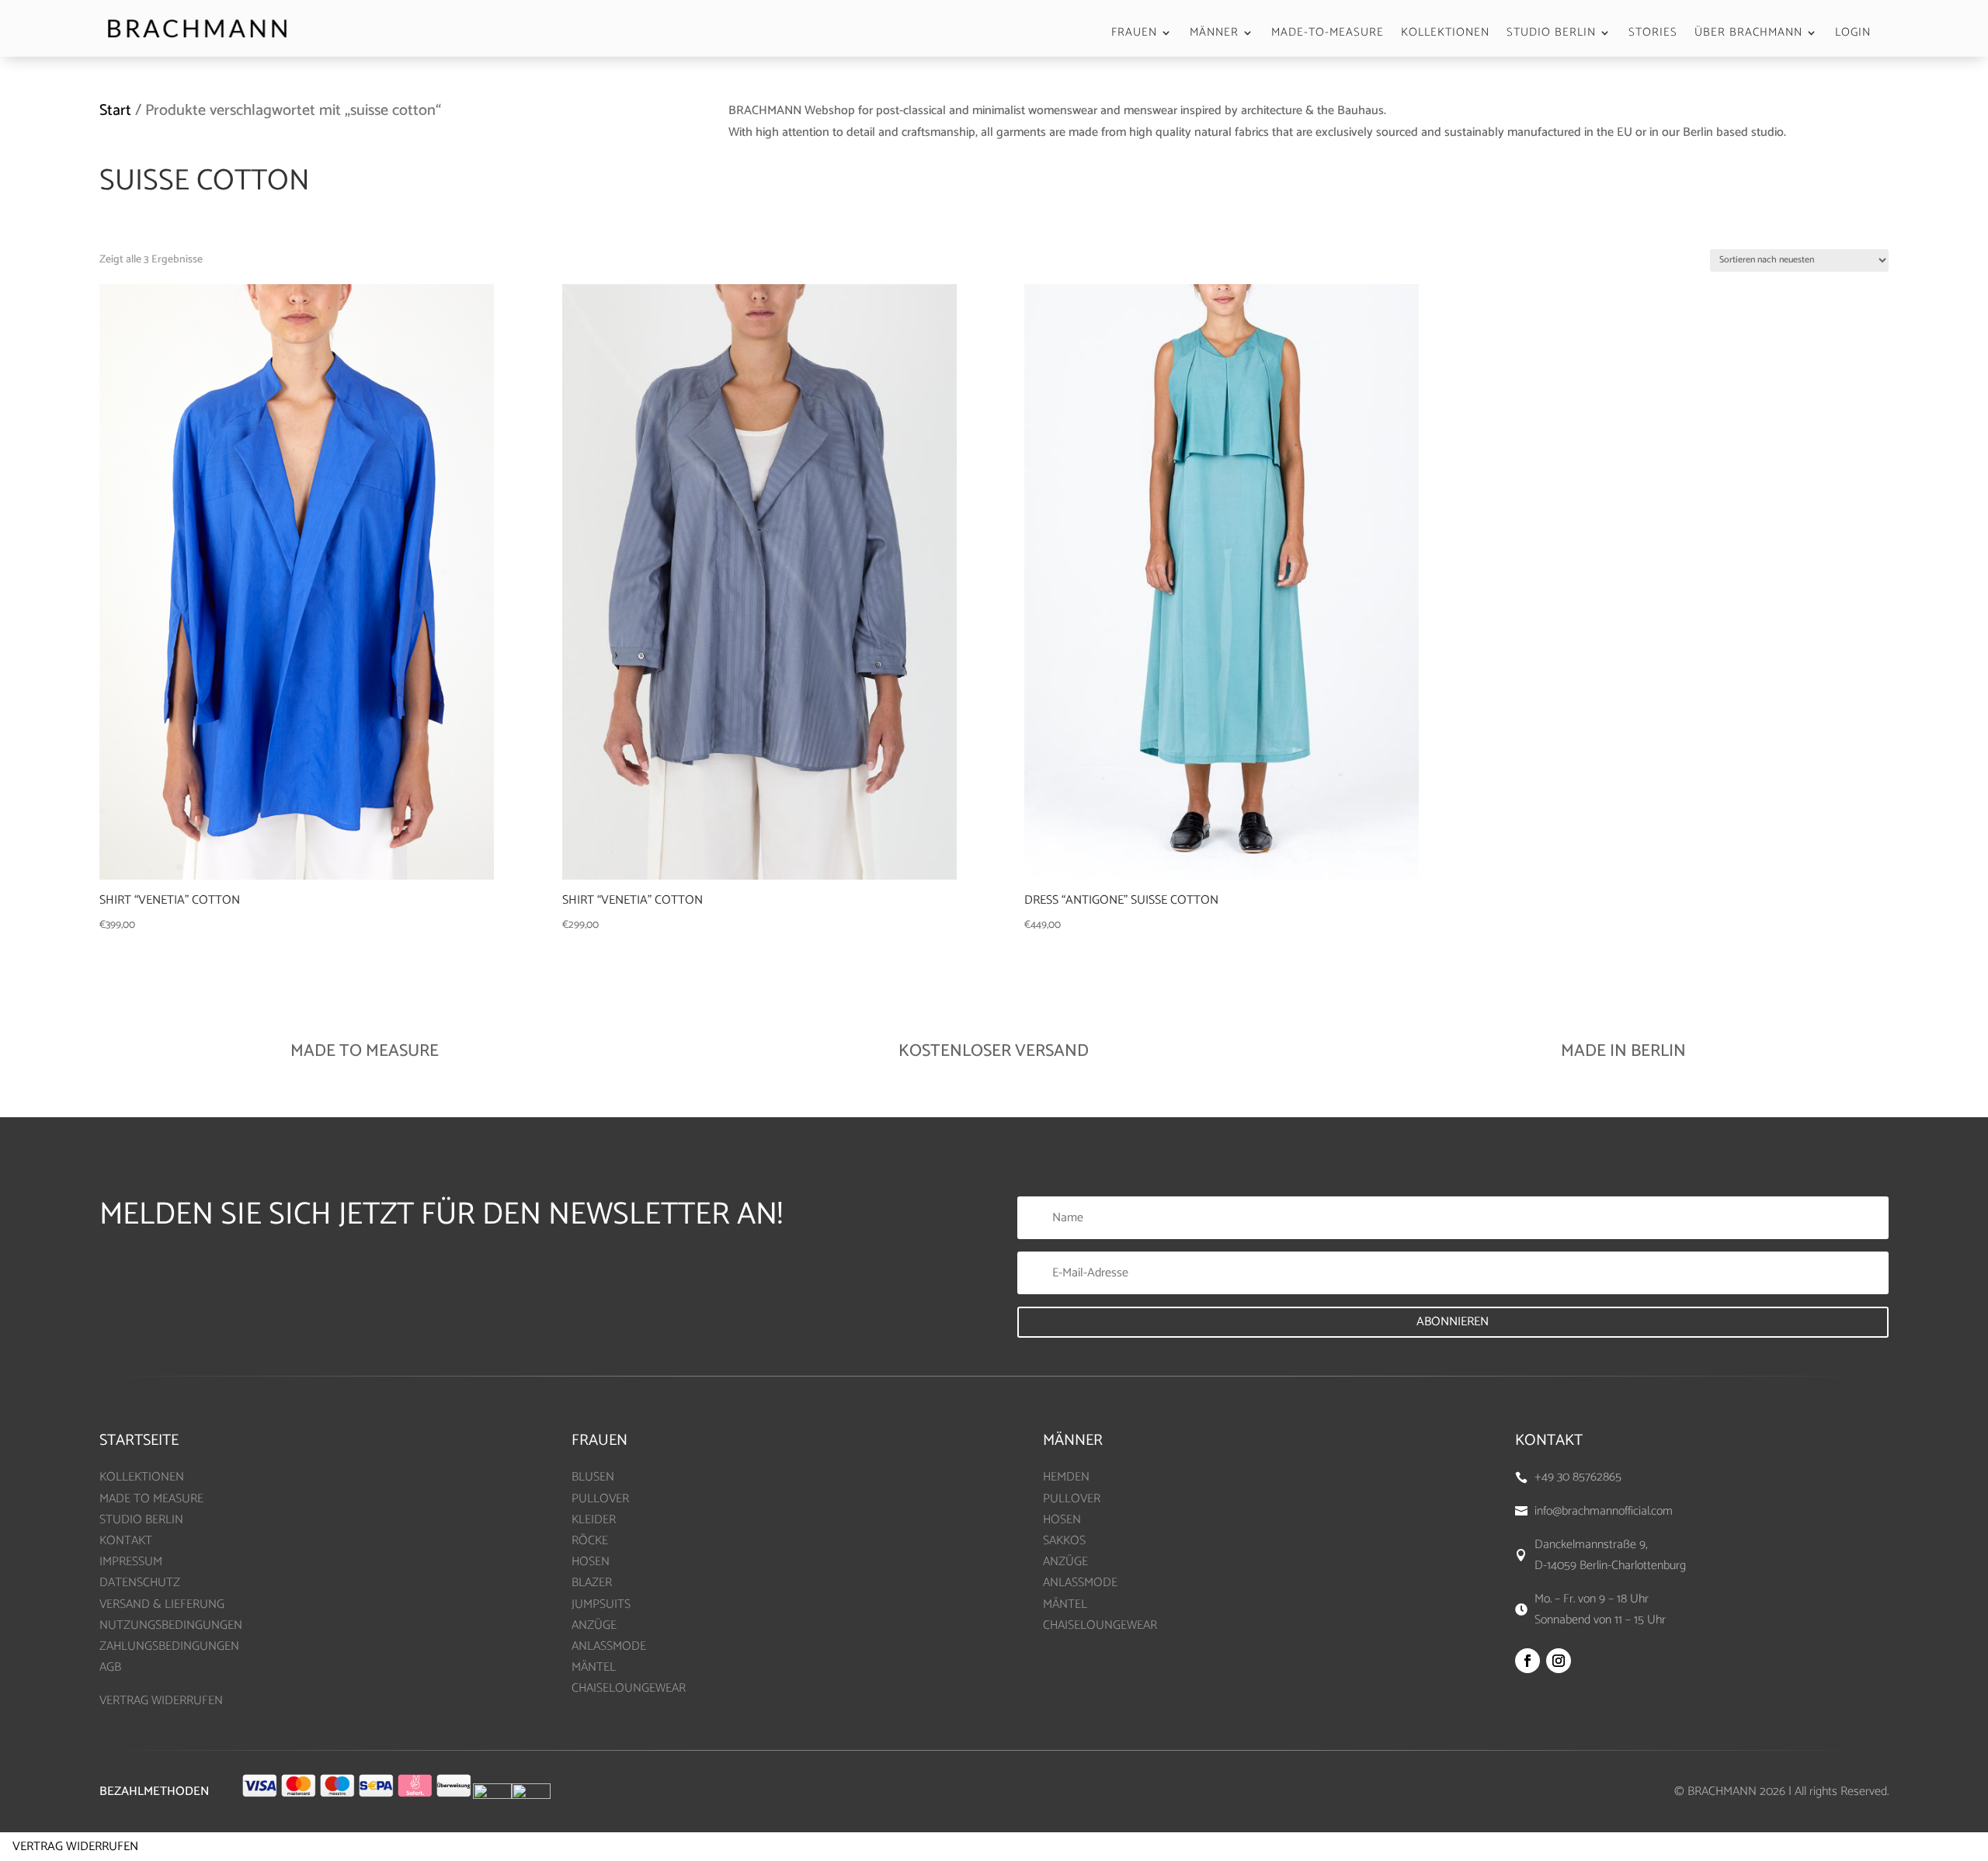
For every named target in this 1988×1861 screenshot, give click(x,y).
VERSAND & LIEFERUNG (162, 1604)
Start (115, 111)
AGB (110, 1667)
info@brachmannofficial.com (1604, 1511)
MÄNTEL (594, 1667)
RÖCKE (590, 1541)
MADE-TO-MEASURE (1328, 35)
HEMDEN (1066, 1477)
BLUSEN (593, 1477)
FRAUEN (1134, 35)
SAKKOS (1064, 1541)
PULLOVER (600, 1499)
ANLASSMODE (609, 1646)
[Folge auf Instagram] (1559, 1661)
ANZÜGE (594, 1625)
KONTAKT (126, 1541)
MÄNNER (1214, 35)
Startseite (139, 1441)
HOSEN (591, 1562)
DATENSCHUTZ (140, 1583)
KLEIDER (594, 1520)
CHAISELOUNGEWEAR (629, 1688)
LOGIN (1853, 35)
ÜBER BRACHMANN (1748, 35)
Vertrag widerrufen (75, 1847)
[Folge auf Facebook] (1527, 1661)
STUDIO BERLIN (1551, 35)
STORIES (1653, 35)
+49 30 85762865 (1578, 1477)
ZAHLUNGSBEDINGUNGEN (169, 1646)
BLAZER (592, 1583)
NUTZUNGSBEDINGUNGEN (171, 1625)
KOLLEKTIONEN (1445, 35)
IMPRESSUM (131, 1562)
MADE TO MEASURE (151, 1499)
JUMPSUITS (601, 1604)
